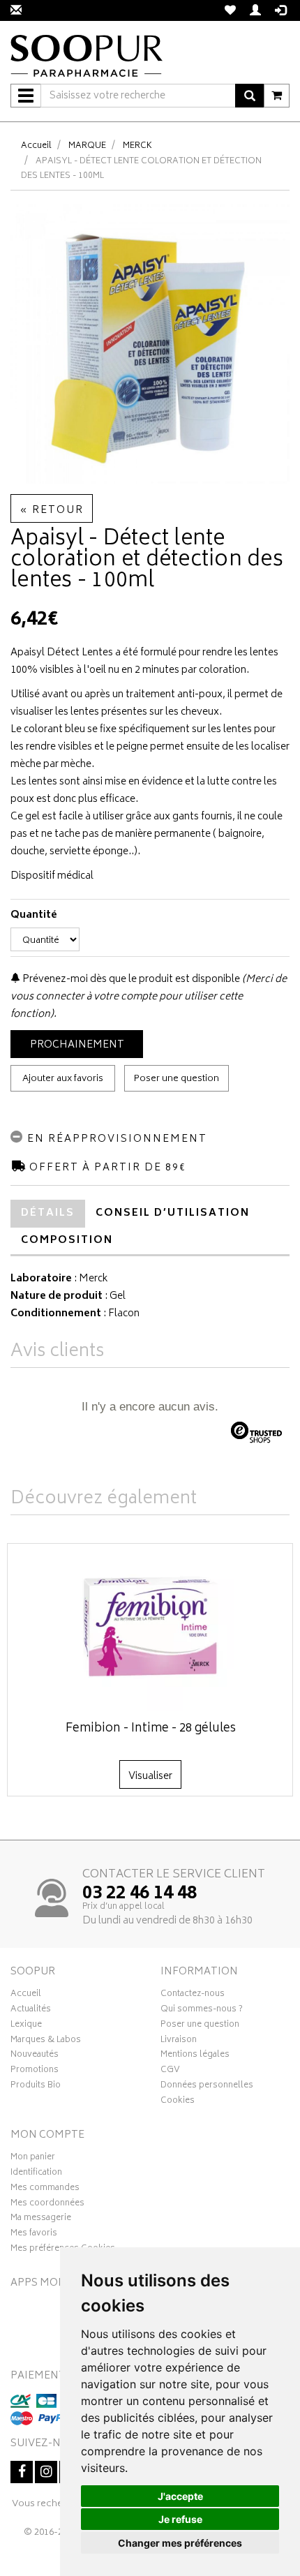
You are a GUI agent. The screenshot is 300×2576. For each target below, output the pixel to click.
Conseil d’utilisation (173, 1213)
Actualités (31, 2011)
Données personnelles (207, 2087)
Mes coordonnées (47, 2205)
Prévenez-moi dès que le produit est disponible (130, 980)
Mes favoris (34, 2235)
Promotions (35, 2071)
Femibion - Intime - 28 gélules (151, 1729)
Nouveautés (35, 2056)
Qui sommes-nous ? (202, 2011)
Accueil (36, 146)
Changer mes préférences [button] (180, 2543)
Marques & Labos (46, 2041)
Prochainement (77, 1045)
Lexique (26, 2026)
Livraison (179, 2041)
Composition (67, 1241)
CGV (170, 2071)
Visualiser (150, 1777)
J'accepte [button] (180, 2496)
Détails (48, 1213)
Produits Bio (36, 2087)
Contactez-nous (193, 1995)
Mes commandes (45, 2189)
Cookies (178, 2102)
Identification (36, 2174)
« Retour (52, 511)
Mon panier (33, 2159)
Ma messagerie (41, 2219)
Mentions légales (195, 2056)
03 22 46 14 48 (140, 1894)
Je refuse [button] (180, 2519)
